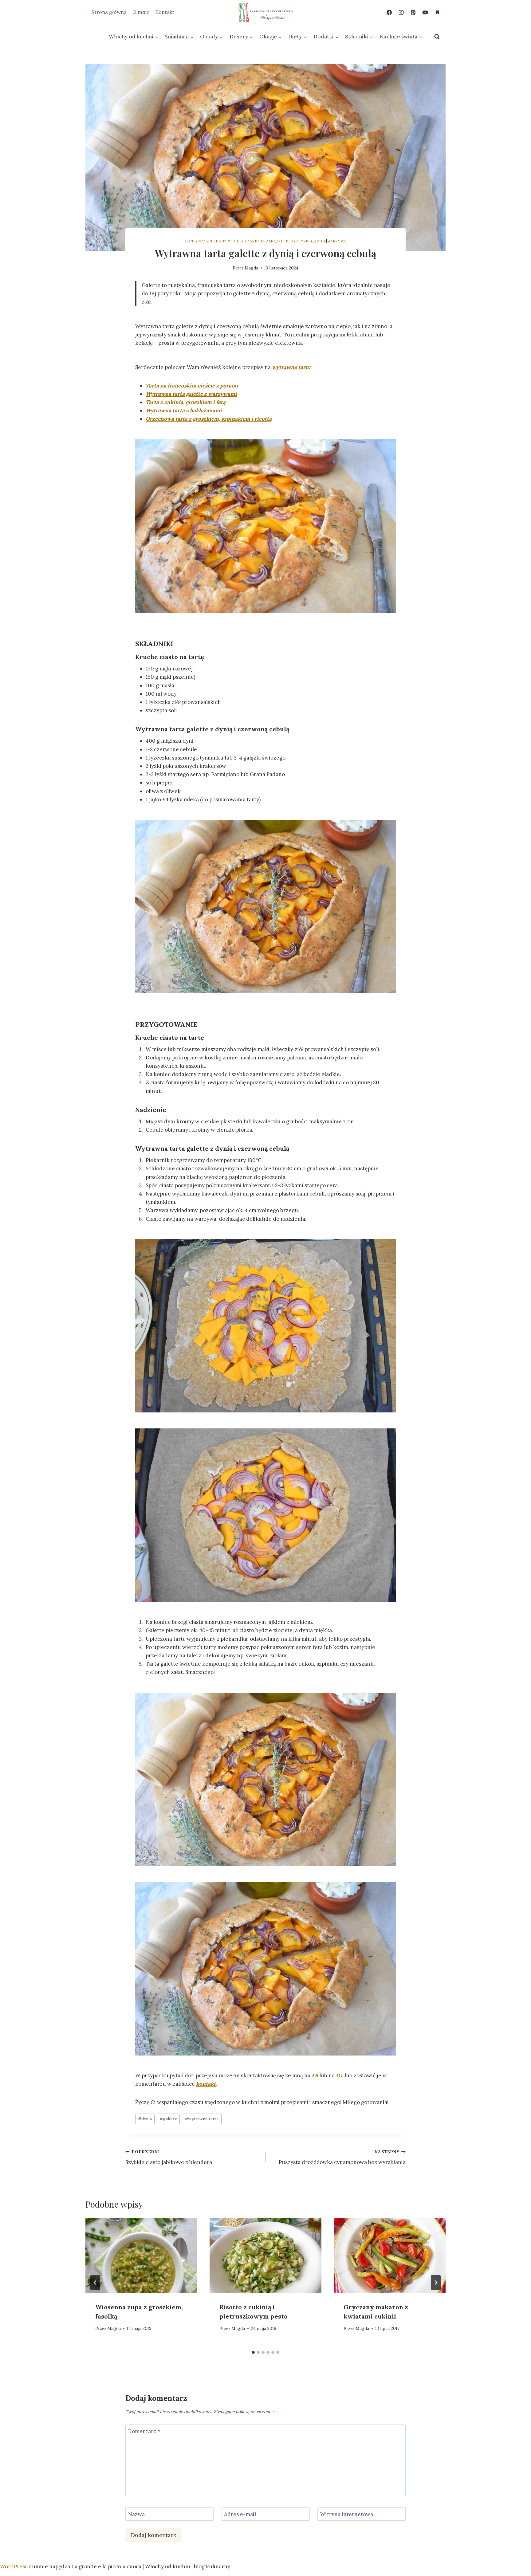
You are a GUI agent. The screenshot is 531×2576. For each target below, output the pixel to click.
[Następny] (436, 2283)
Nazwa (136, 2514)
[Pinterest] (413, 12)
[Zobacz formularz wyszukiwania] (437, 37)
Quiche (319, 241)
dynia (145, 2119)
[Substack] (437, 12)
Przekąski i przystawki (285, 241)
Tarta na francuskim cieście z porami (192, 386)
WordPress (14, 2566)
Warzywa (337, 241)
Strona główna (109, 12)
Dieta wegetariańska (238, 241)
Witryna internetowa (347, 2514)
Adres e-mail (240, 2514)
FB (315, 2075)
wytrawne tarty (291, 367)
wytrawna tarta (202, 2119)
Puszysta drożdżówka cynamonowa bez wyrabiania (342, 2157)
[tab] (253, 2352)
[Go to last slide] (95, 2283)
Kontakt (165, 12)
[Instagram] (401, 12)
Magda (251, 268)
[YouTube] (425, 12)
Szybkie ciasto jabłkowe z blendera (169, 2157)
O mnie (141, 12)
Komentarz (144, 2431)
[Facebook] (389, 12)
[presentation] (141, 2255)
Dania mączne (200, 241)
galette (168, 2119)
